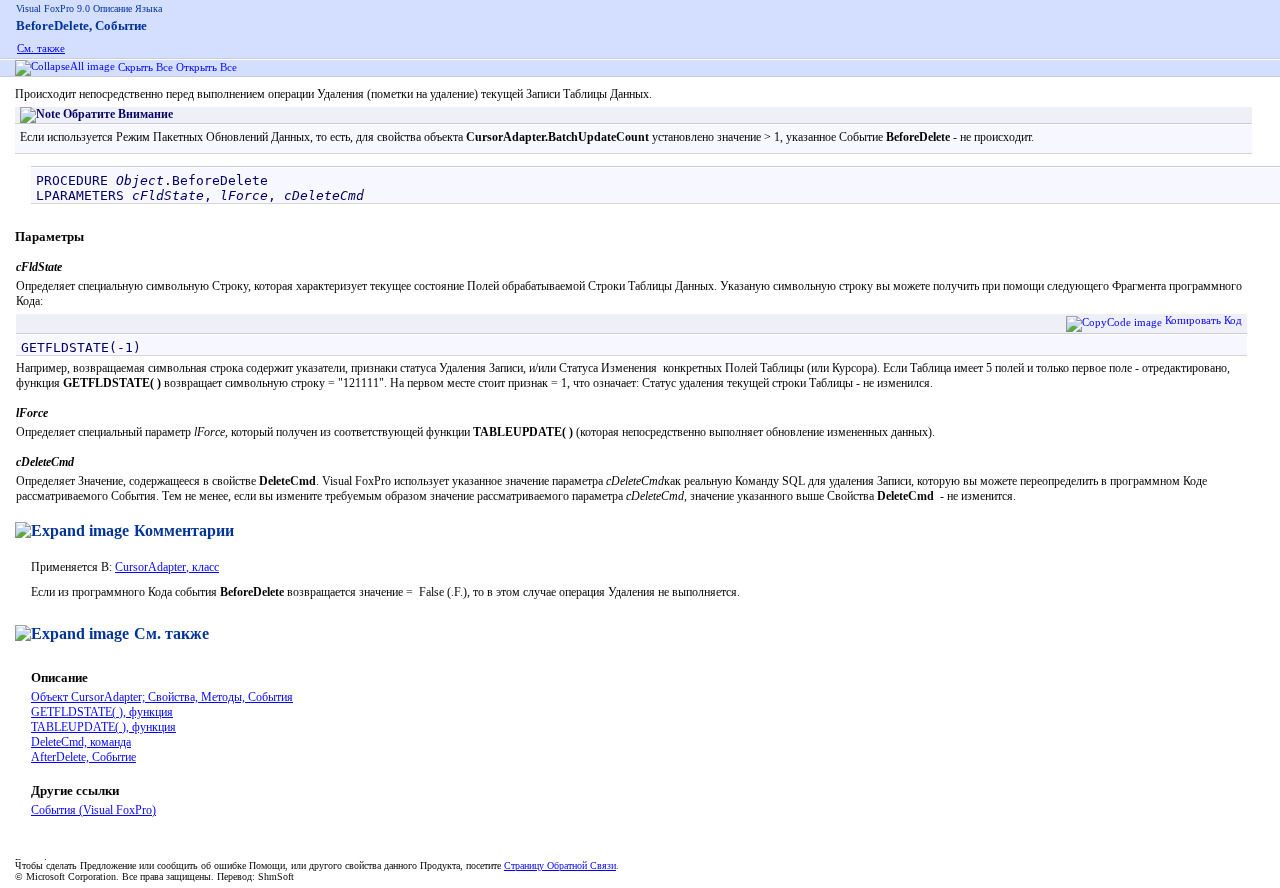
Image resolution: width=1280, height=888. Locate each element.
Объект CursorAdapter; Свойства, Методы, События (162, 697)
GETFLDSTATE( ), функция (102, 712)
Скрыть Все (147, 67)
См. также (41, 48)
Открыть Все (208, 67)
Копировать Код (1203, 320)
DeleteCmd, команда (81, 742)
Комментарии (184, 530)
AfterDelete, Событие (83, 757)
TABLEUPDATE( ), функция (103, 727)
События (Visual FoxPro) (93, 810)
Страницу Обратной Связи (560, 865)
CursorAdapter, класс (167, 567)
